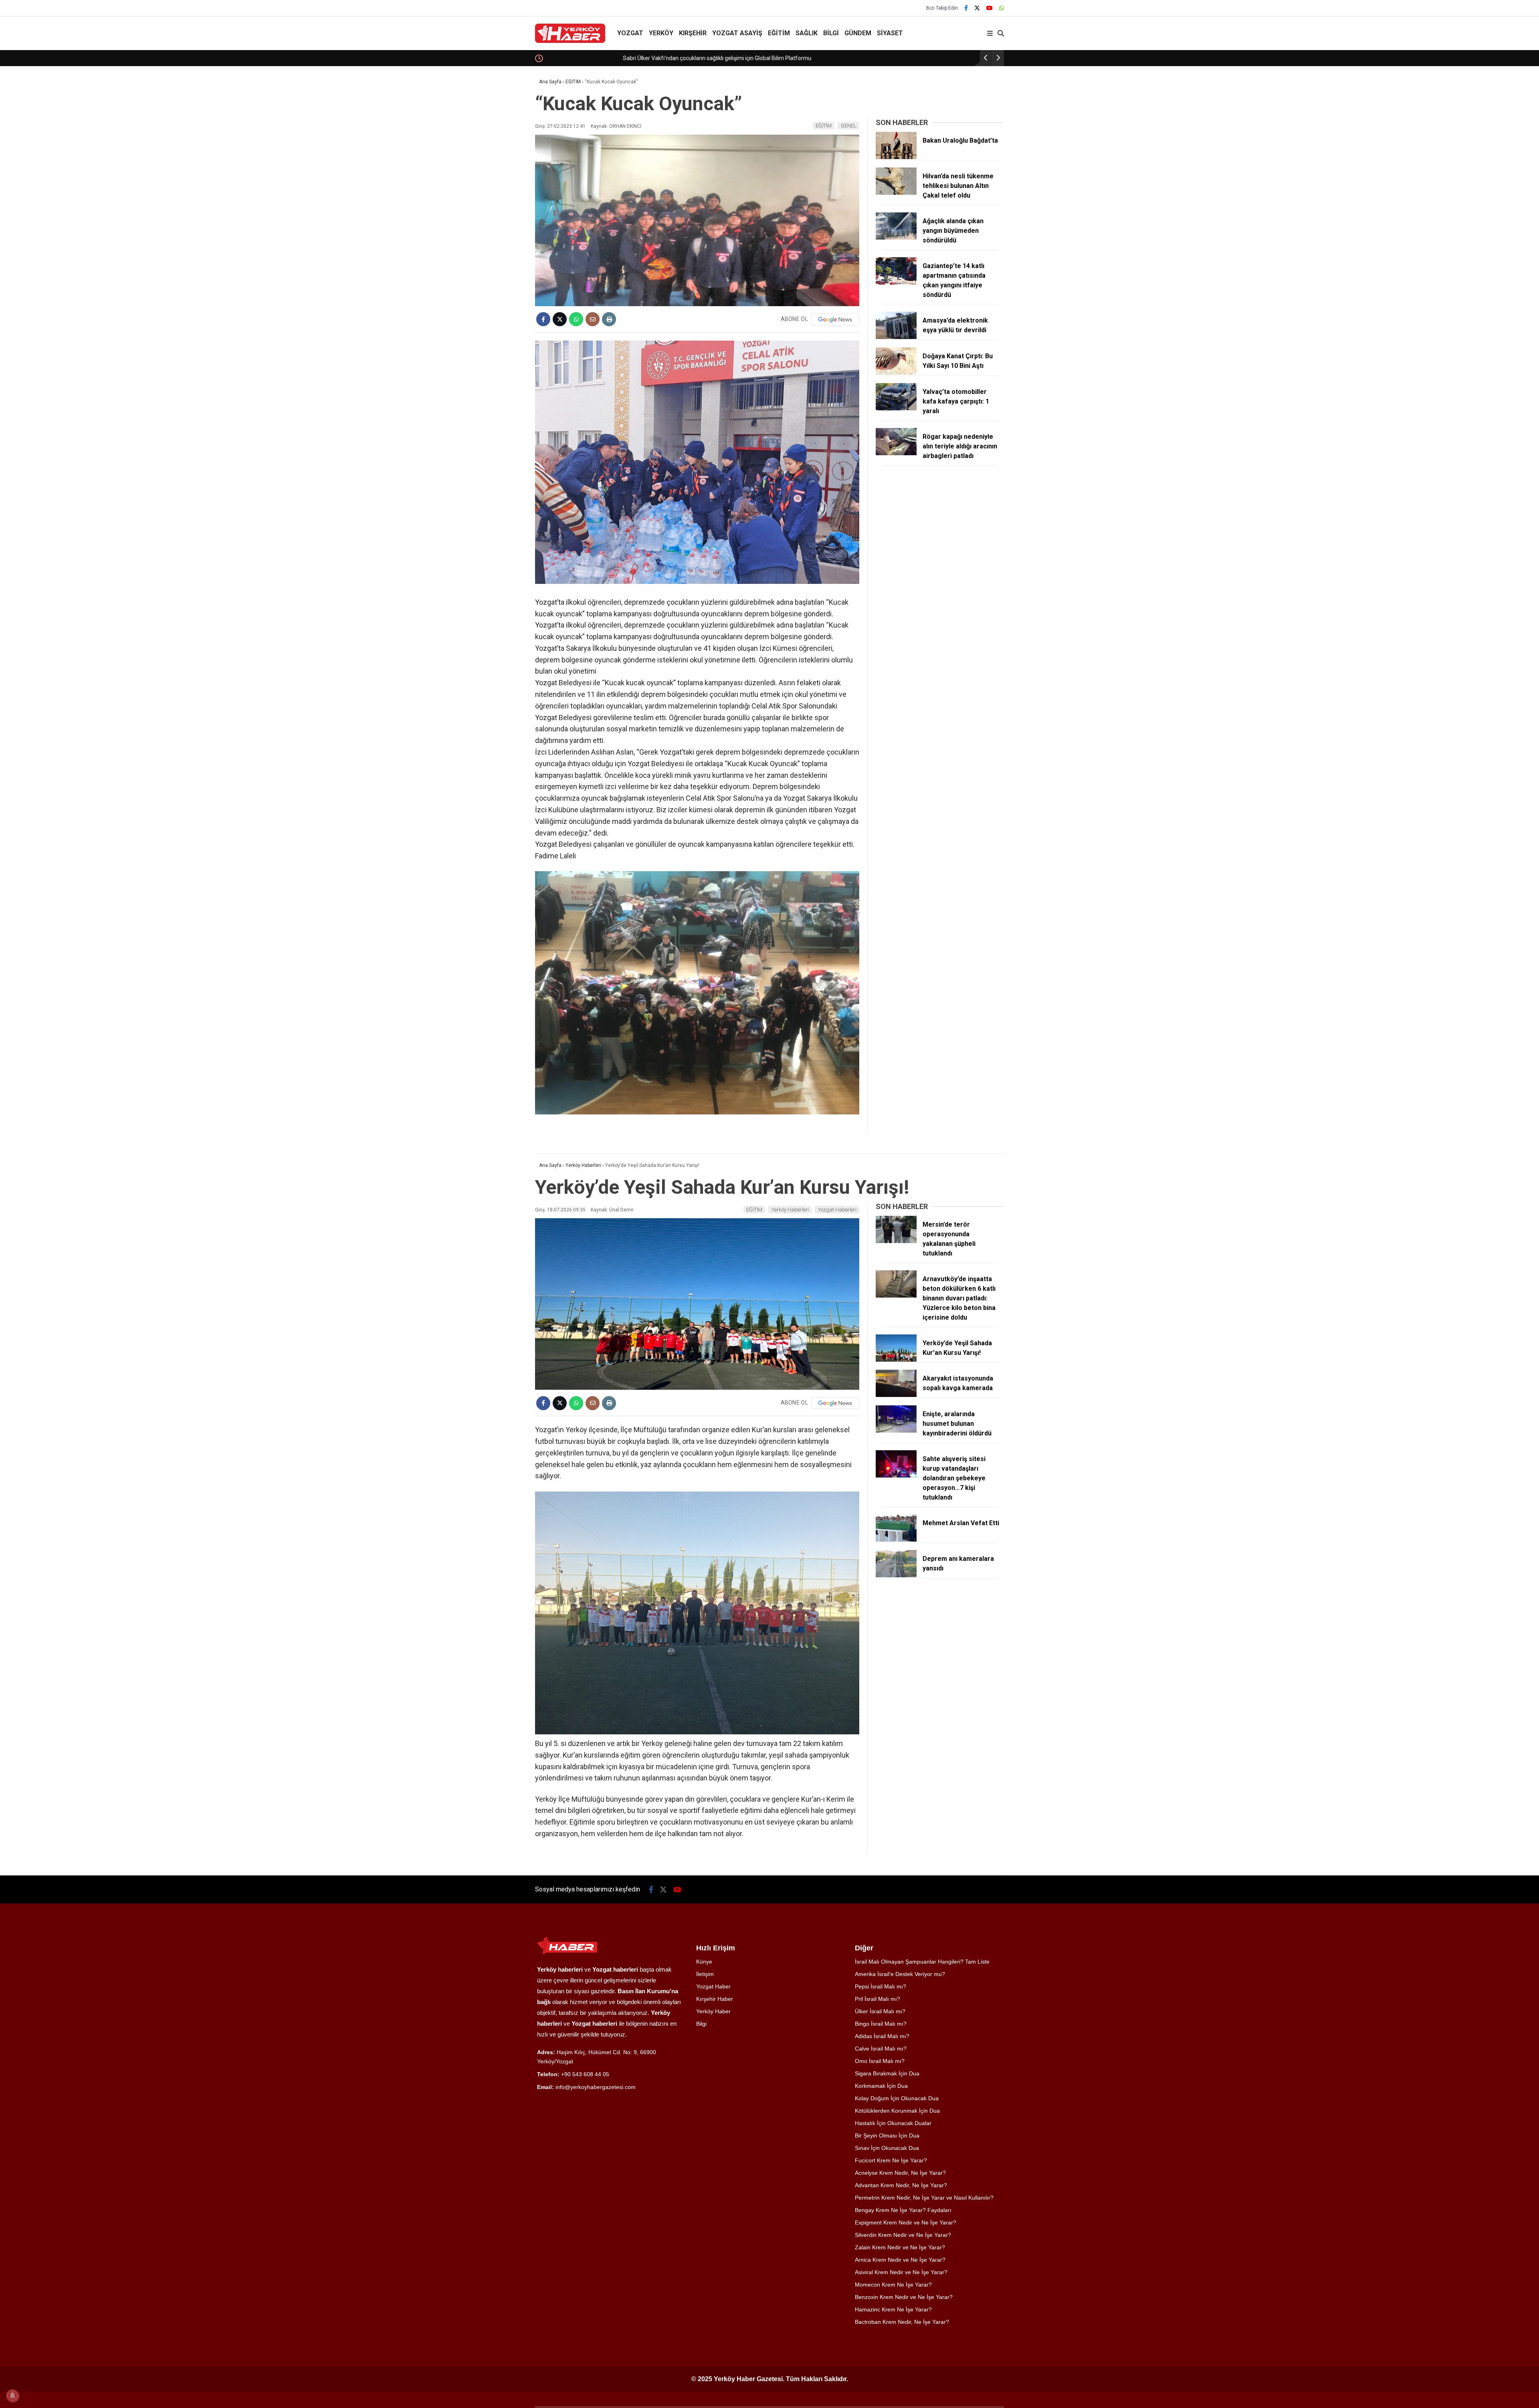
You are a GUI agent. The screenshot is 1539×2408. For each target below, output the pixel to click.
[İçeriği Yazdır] (609, 319)
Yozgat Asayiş (737, 33)
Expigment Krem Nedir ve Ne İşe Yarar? (906, 2222)
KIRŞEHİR (693, 33)
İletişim (705, 1974)
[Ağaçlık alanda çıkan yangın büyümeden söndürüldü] (896, 238)
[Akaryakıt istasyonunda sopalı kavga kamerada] (896, 1395)
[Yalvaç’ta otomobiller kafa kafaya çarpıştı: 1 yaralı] (896, 408)
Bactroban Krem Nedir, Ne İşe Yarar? (902, 2322)
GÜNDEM (858, 33)
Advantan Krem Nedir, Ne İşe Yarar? (901, 2185)
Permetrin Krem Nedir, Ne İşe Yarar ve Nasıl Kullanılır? (924, 2198)
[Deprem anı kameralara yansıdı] (896, 1575)
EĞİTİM (779, 33)
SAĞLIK (807, 33)
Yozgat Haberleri (837, 1210)
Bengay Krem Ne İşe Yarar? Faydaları (903, 2210)
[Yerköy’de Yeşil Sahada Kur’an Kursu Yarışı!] (896, 1360)
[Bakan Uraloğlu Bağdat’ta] (896, 157)
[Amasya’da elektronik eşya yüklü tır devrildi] (896, 337)
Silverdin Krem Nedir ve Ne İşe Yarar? (903, 2235)
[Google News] (835, 319)
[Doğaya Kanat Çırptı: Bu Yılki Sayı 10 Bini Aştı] (896, 373)
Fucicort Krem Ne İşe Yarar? (891, 2160)
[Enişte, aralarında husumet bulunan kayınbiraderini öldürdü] (896, 1431)
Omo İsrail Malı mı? (880, 2061)
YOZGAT (630, 33)
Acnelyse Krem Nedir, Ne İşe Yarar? (900, 2173)
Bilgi (701, 2024)
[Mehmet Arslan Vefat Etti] (896, 1540)
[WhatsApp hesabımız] (1002, 8)
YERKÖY (661, 33)
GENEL (849, 126)
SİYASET (890, 33)
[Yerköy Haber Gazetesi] (570, 41)
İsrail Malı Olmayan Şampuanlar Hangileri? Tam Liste (922, 1962)
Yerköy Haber (713, 2011)
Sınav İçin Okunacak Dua (887, 2148)
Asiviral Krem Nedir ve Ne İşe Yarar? (901, 2272)
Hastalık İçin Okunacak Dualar (893, 2123)
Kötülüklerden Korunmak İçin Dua (897, 2111)
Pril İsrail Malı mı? (878, 1999)
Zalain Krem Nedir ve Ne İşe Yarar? (900, 2247)
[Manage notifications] (12, 2396)
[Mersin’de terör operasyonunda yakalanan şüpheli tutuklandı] (896, 1241)
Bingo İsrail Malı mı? (881, 2024)
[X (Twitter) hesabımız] (977, 8)
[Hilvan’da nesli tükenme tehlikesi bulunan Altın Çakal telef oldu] (896, 193)
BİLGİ (831, 33)
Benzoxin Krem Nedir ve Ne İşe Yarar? (904, 2297)
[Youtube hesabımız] (990, 8)
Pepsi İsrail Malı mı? (881, 1986)
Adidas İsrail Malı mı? (882, 2036)
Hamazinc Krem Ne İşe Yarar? (893, 2309)
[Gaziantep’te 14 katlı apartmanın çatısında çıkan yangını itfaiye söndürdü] (896, 283)
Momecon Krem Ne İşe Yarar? (893, 2285)
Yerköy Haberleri (790, 1210)
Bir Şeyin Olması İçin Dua (887, 2136)
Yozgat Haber (713, 1986)
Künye (704, 1962)
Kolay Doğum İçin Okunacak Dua (897, 2098)
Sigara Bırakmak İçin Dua (887, 2073)
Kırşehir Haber (715, 1999)
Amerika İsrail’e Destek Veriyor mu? (900, 1974)
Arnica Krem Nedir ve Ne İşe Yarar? (900, 2260)
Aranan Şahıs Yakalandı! (576, 58)
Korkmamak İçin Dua (881, 2086)
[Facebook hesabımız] (966, 8)
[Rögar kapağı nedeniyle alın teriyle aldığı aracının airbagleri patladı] (896, 453)
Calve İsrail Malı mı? (881, 2049)
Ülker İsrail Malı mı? (880, 2011)
